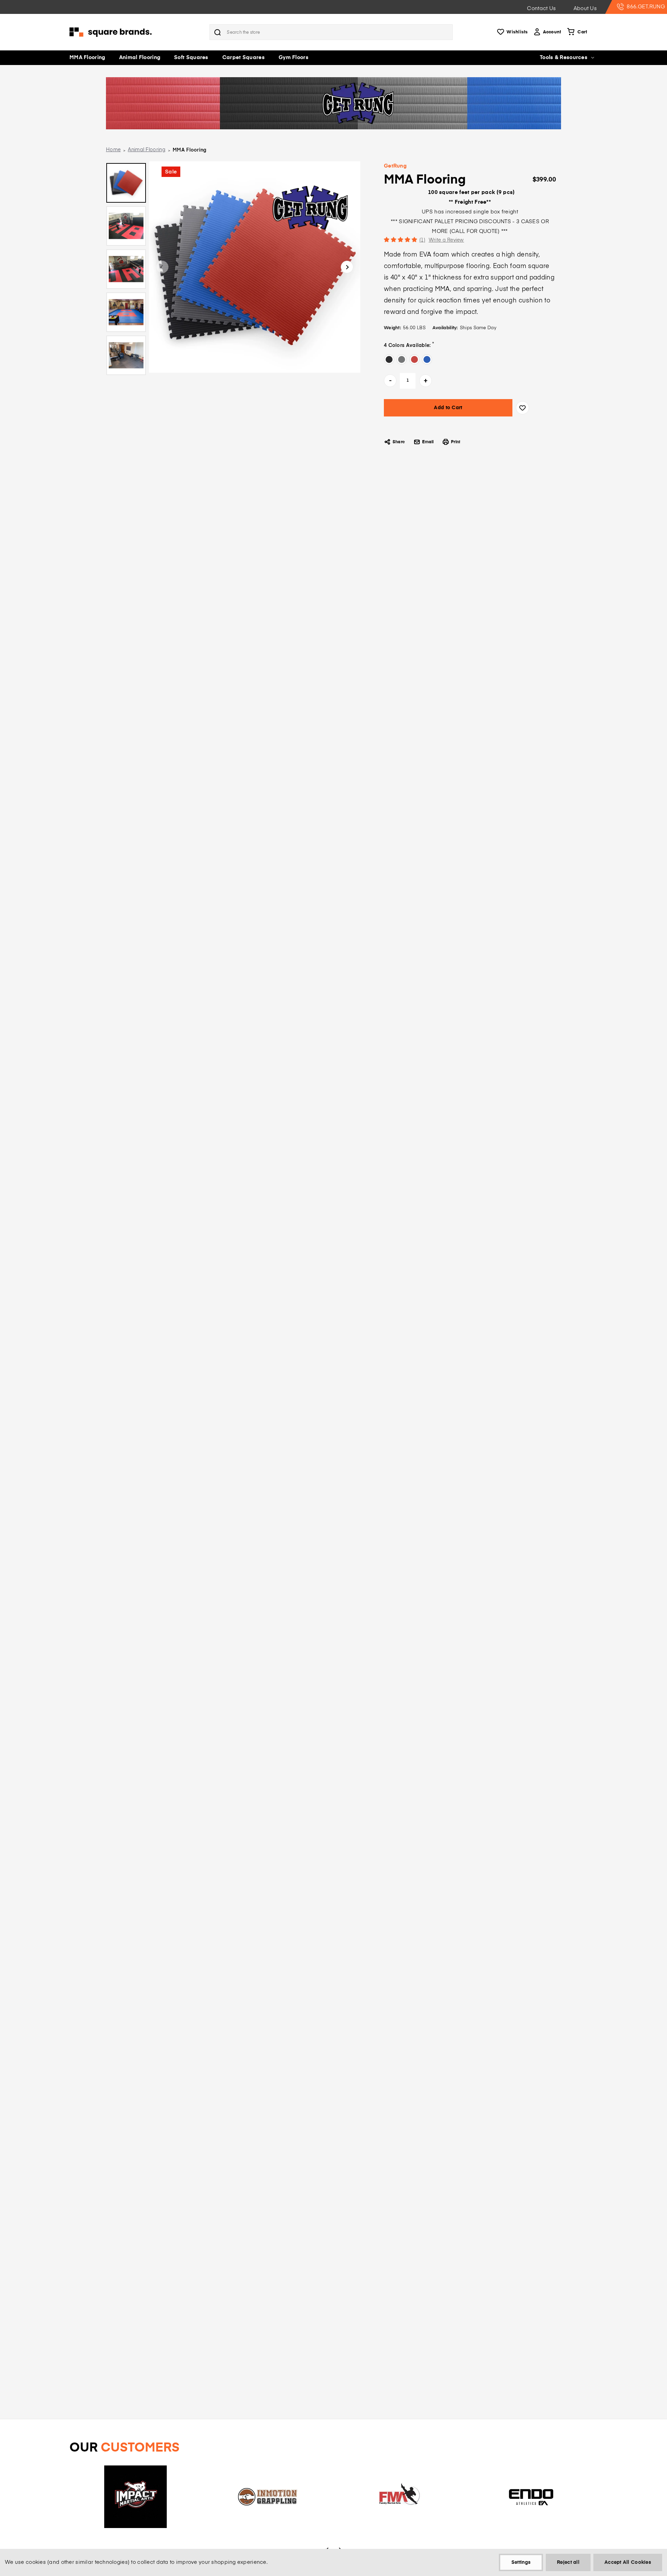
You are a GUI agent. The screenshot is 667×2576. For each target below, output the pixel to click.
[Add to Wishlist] (522, 408)
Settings (521, 2562)
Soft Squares (191, 58)
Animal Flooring (140, 58)
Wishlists (517, 32)
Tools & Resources (564, 58)
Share (399, 442)
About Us (585, 9)
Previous (162, 267)
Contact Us (541, 9)
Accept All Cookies (628, 2562)
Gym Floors (294, 58)
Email (428, 442)
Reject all (568, 2562)
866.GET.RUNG (646, 7)
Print (456, 442)
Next (347, 267)
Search (217, 32)
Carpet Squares (244, 58)
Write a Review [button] (446, 240)
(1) (422, 240)
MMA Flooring (87, 58)
